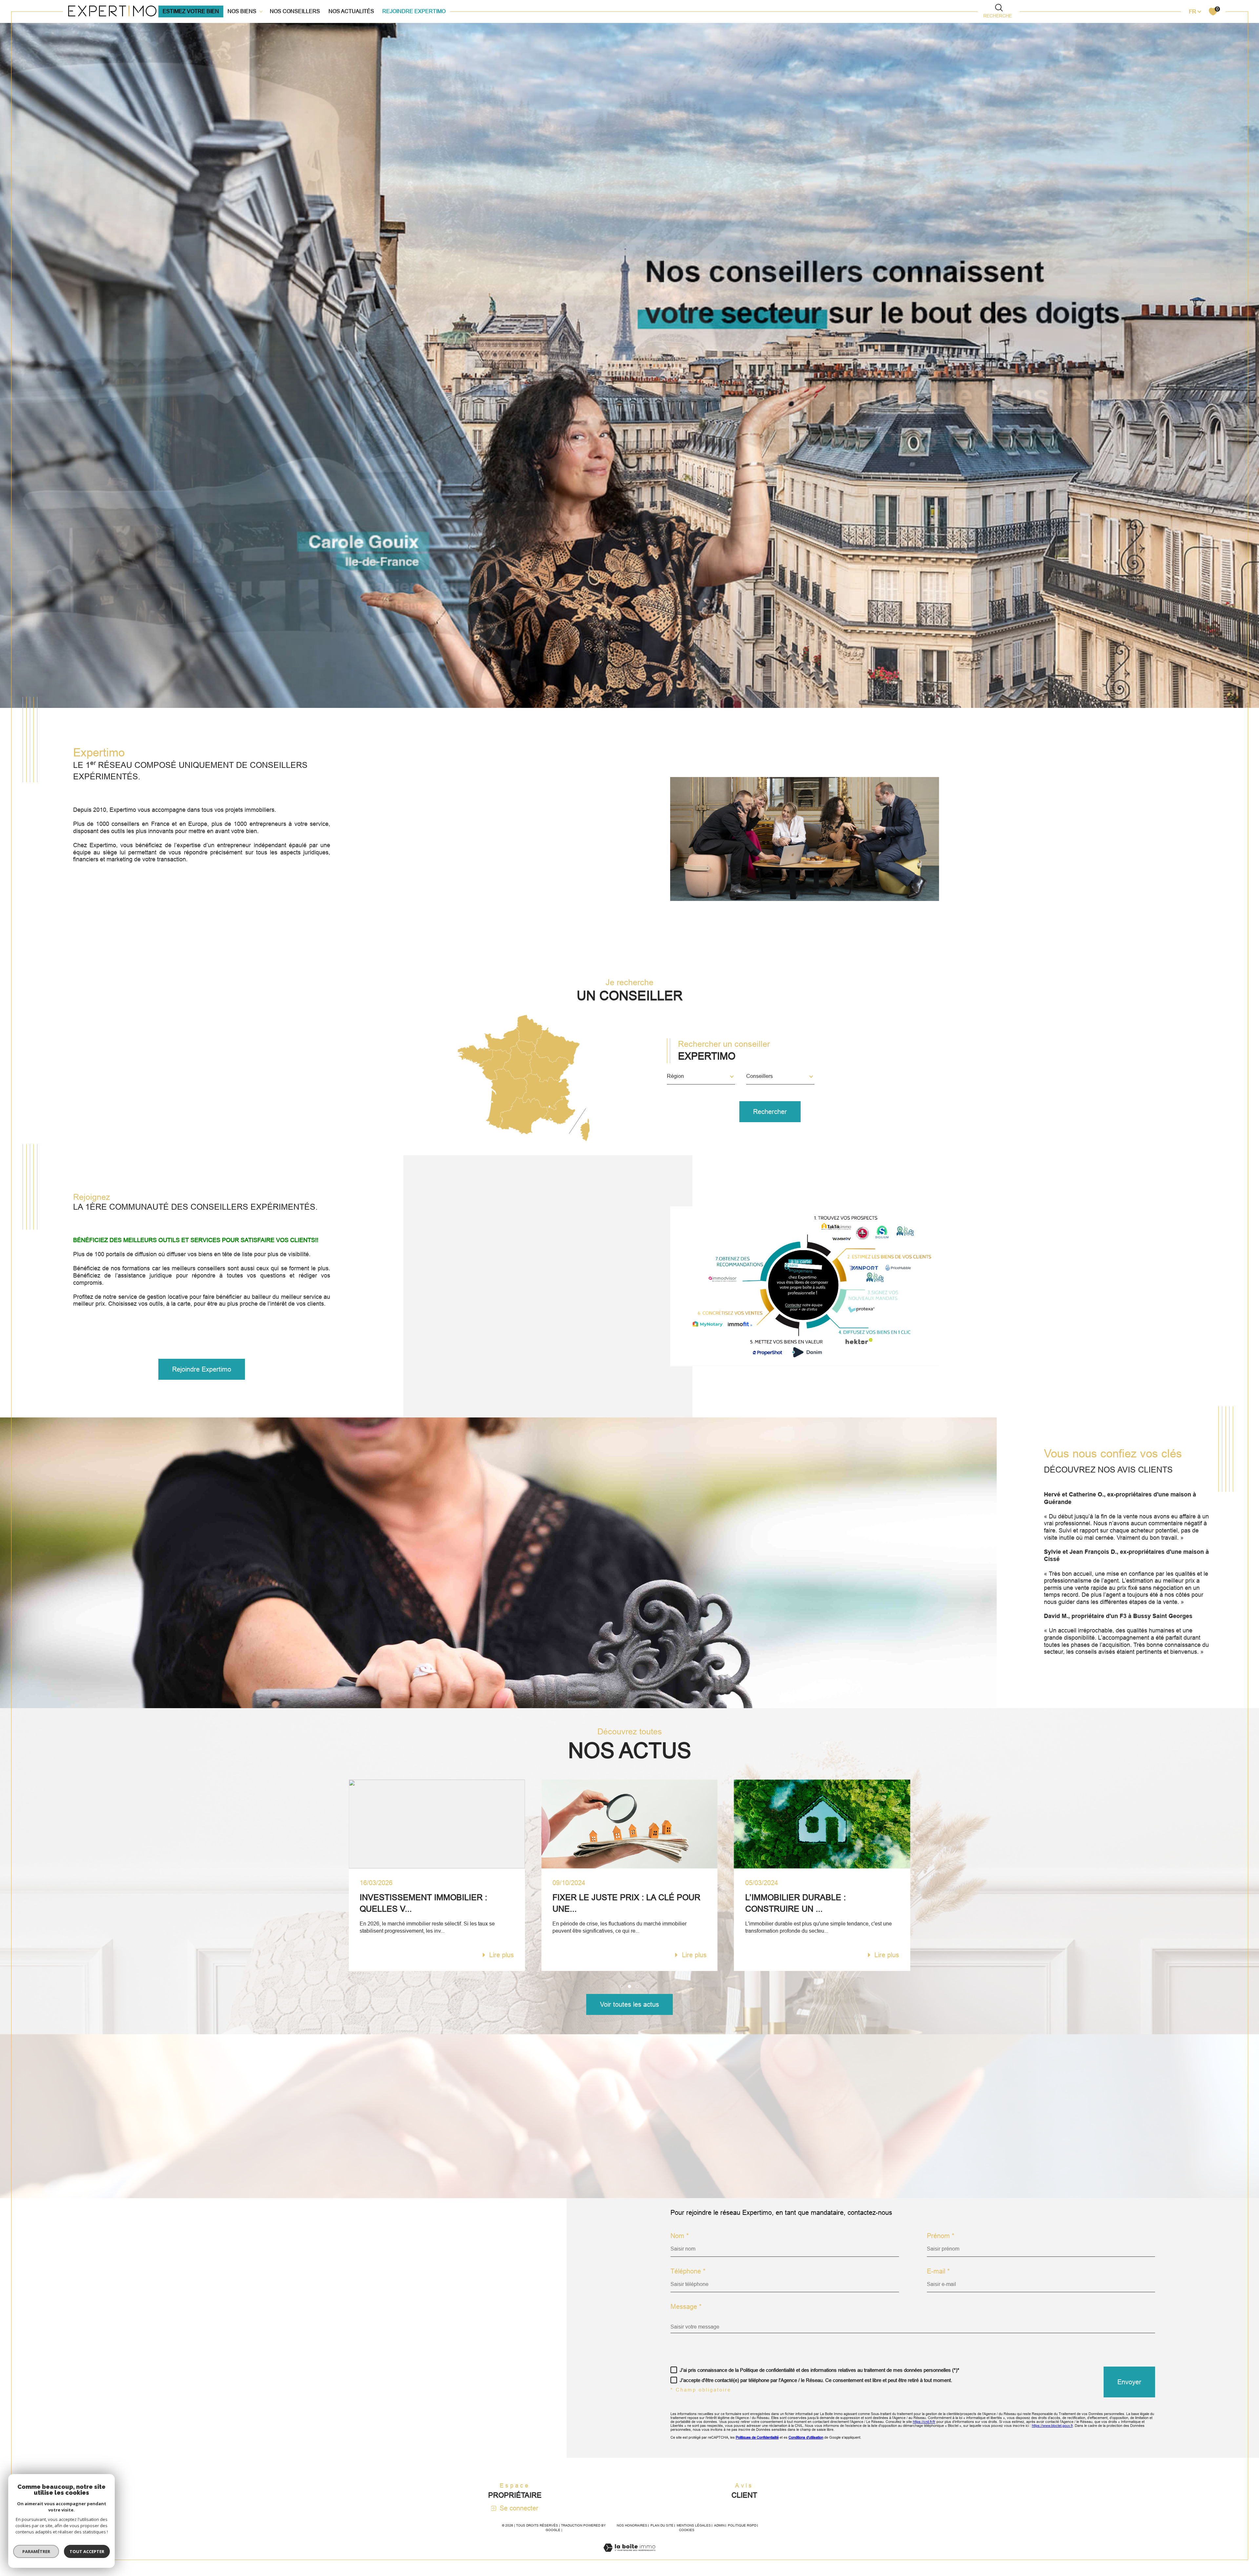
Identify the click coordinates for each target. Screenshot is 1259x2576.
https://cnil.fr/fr (924, 2422)
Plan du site (662, 2525)
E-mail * (938, 2271)
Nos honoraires (632, 2525)
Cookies (687, 2530)
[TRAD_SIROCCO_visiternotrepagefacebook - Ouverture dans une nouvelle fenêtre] (99, 2362)
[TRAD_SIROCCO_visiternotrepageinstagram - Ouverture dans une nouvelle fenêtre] (145, 2362)
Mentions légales (694, 2525)
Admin (719, 2525)
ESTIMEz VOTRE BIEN (191, 11)
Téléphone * (688, 2271)
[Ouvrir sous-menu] (261, 11)
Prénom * (941, 2236)
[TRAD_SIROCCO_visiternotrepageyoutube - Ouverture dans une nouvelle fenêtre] (122, 2362)
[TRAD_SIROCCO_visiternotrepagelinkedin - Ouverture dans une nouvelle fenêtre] (167, 2362)
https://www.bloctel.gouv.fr (1052, 2426)
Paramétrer (36, 2551)
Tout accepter (87, 2551)
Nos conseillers (295, 11)
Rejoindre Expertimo (414, 11)
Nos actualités (351, 11)
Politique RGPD (742, 2525)
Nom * (680, 2236)
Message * (686, 2307)
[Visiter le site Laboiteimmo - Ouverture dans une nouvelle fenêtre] (629, 2556)
